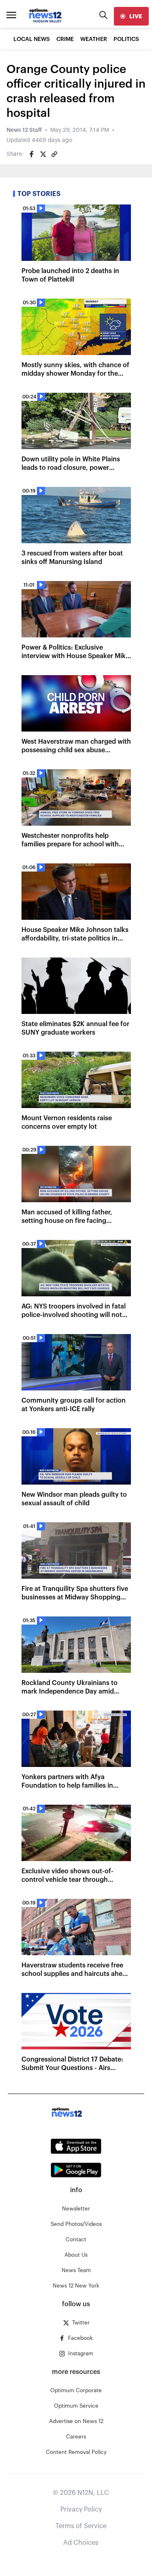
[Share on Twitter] (43, 154)
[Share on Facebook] (32, 154)
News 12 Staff (24, 130)
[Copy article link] (54, 154)
